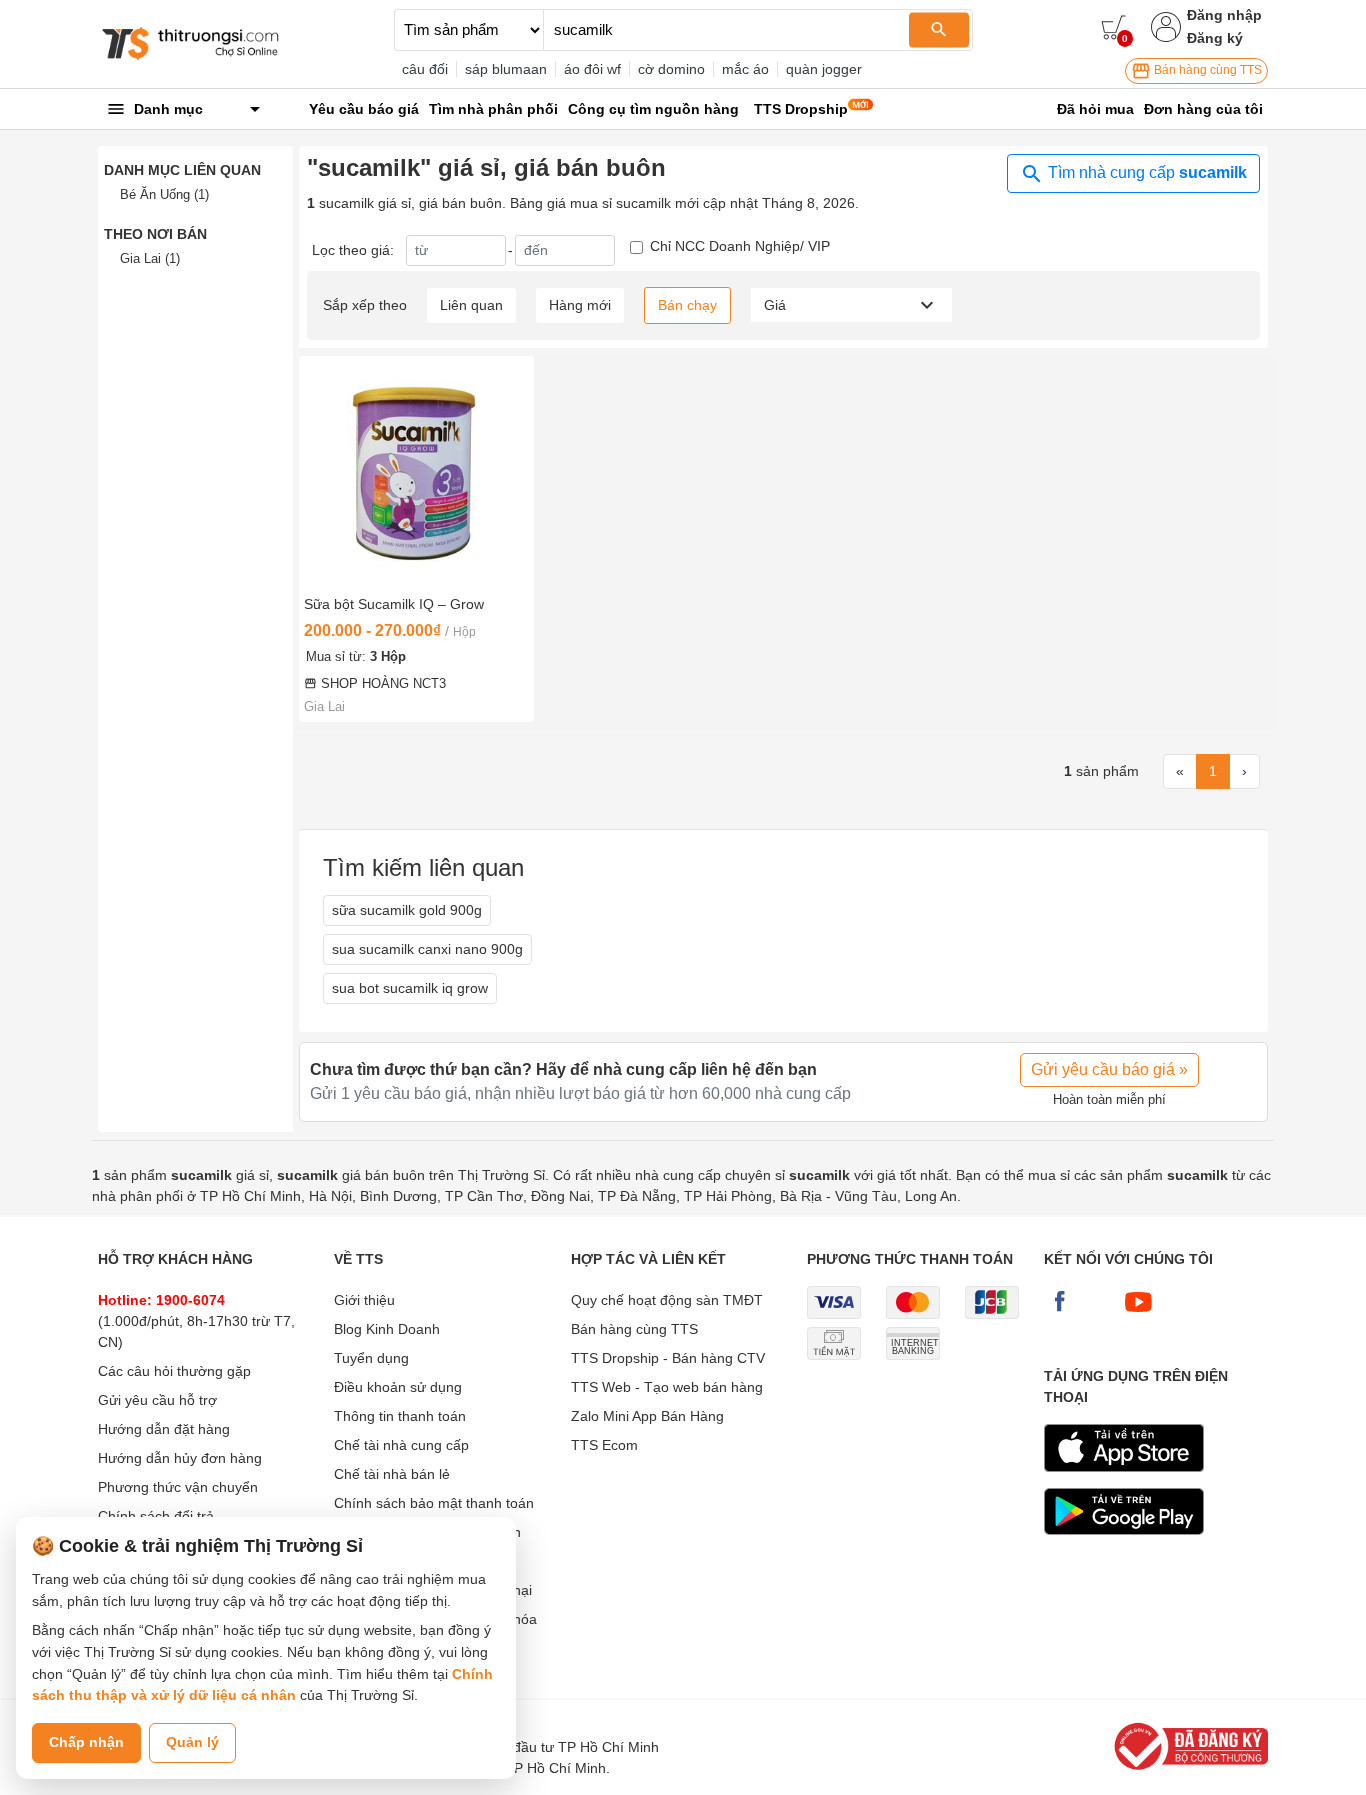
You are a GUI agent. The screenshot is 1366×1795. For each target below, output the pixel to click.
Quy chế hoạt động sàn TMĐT (667, 1300)
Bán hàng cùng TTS (1206, 70)
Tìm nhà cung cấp (1145, 172)
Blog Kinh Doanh (387, 1329)
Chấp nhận (86, 1742)
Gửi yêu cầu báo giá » (1109, 1069)
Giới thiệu (364, 1300)
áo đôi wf (592, 69)
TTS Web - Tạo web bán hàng (667, 1387)
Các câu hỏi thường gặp (174, 1371)
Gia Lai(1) (150, 258)
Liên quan (471, 305)
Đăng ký (1215, 38)
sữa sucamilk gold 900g (407, 910)
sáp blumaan (506, 69)
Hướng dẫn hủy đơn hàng (180, 1458)
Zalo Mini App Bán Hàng (647, 1416)
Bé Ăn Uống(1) (164, 194)
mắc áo (745, 69)
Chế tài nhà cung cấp (401, 1445)
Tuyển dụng (371, 1358)
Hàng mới (580, 305)
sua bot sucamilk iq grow (410, 988)
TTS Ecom (604, 1445)
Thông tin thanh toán (400, 1416)
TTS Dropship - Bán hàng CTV (668, 1358)
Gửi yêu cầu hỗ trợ (157, 1400)
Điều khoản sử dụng (398, 1387)
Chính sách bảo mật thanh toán (434, 1503)
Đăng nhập (1224, 15)
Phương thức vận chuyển (178, 1487)
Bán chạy (687, 305)
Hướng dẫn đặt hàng (164, 1429)
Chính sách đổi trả (156, 1516)
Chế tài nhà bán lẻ (392, 1474)
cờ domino (671, 69)
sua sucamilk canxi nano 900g (427, 949)
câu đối (425, 69)
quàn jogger (824, 69)
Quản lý (192, 1742)
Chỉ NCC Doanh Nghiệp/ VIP (740, 246)
